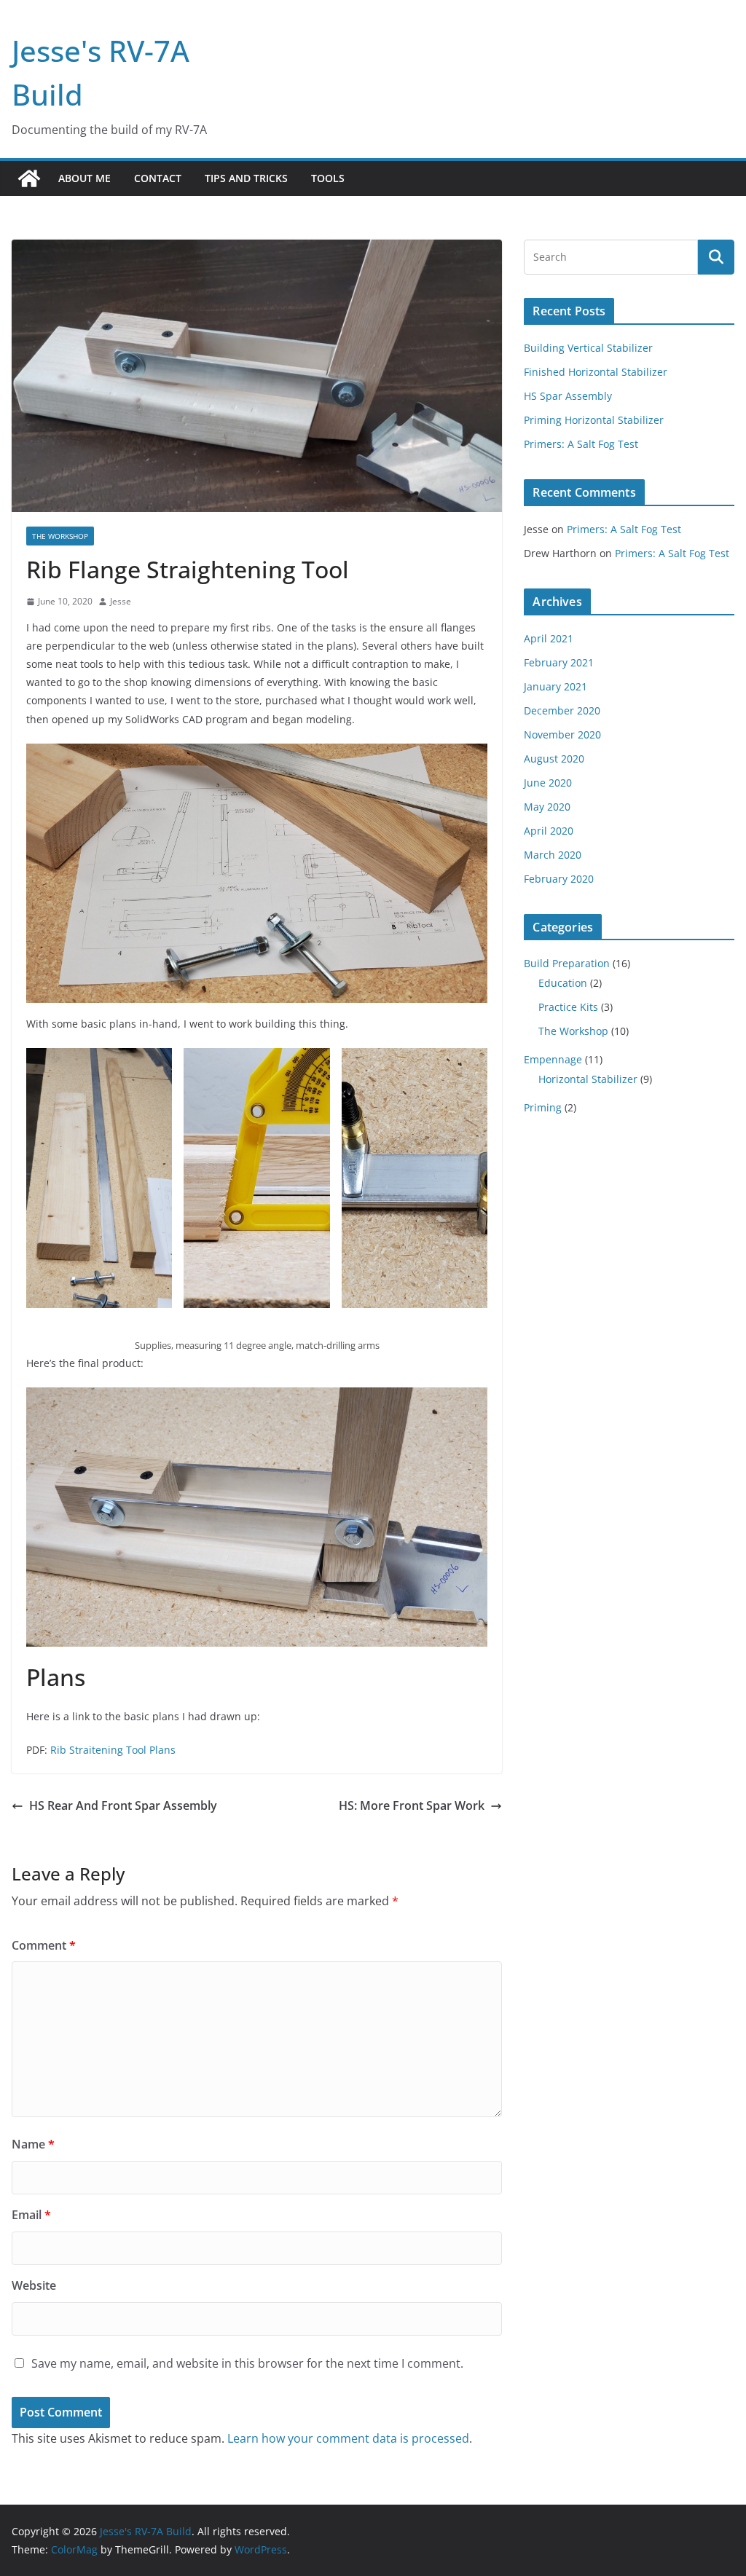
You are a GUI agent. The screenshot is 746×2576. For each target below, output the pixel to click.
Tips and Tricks (246, 178)
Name (33, 2144)
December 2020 (562, 710)
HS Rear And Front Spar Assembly (123, 1805)
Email (31, 2215)
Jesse (121, 601)
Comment (44, 1945)
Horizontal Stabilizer (588, 1079)
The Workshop (60, 536)
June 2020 (548, 783)
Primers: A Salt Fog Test (581, 444)
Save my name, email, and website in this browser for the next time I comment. (247, 2363)
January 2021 (555, 686)
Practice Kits (568, 1007)
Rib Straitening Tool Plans (113, 1750)
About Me (85, 178)
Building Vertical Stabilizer (588, 348)
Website (34, 2285)
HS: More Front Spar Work (412, 1805)
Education (563, 983)
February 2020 (559, 879)
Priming (543, 1107)
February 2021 (559, 662)
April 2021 (549, 638)
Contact (158, 178)
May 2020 (547, 807)
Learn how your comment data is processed (348, 2438)
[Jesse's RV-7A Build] (29, 178)
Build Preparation (567, 963)
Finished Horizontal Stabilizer (596, 372)
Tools (328, 178)
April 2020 (549, 831)
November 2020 (562, 734)
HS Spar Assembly (568, 396)
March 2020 (553, 855)
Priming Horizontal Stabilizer (594, 420)
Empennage (553, 1059)
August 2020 (554, 759)
